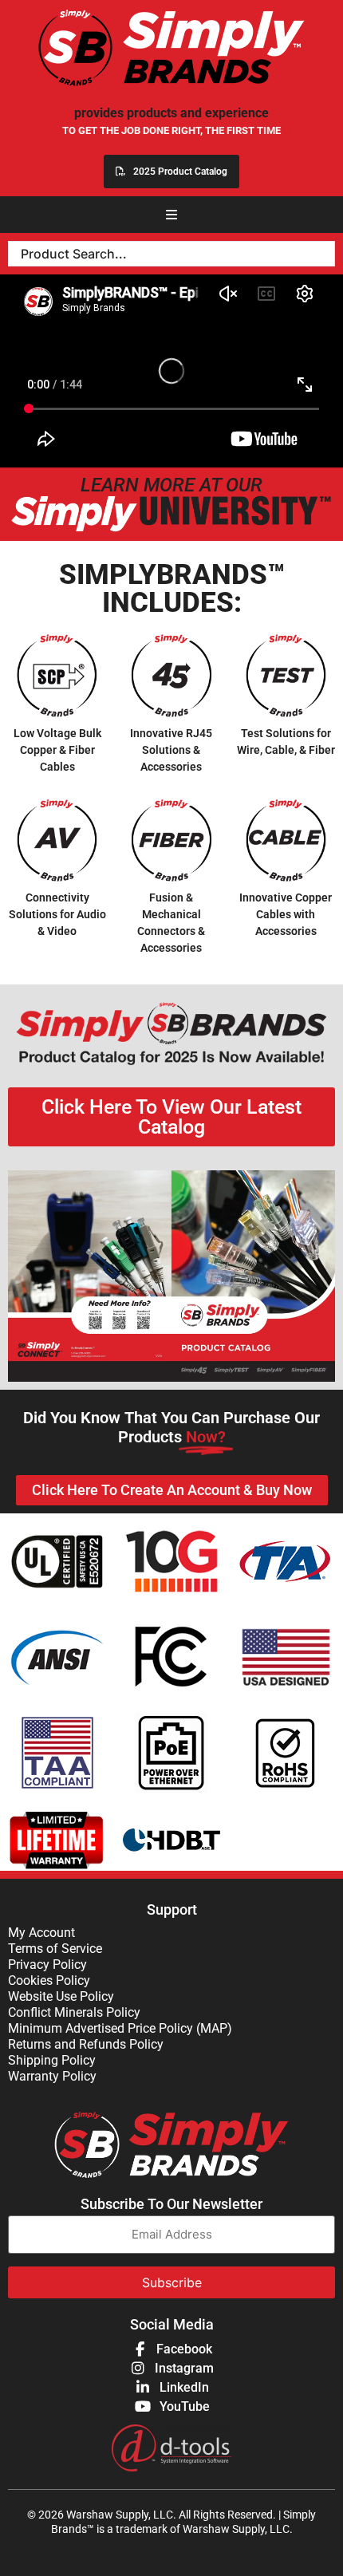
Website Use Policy (61, 1996)
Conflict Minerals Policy (74, 2012)
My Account (41, 1933)
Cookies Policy (49, 1980)
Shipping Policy (52, 2060)
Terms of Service (55, 1949)
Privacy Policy (47, 1965)
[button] (171, 215)
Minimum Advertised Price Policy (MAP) (120, 2028)
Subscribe (172, 2282)
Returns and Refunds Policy (86, 2044)
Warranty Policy (52, 2076)
